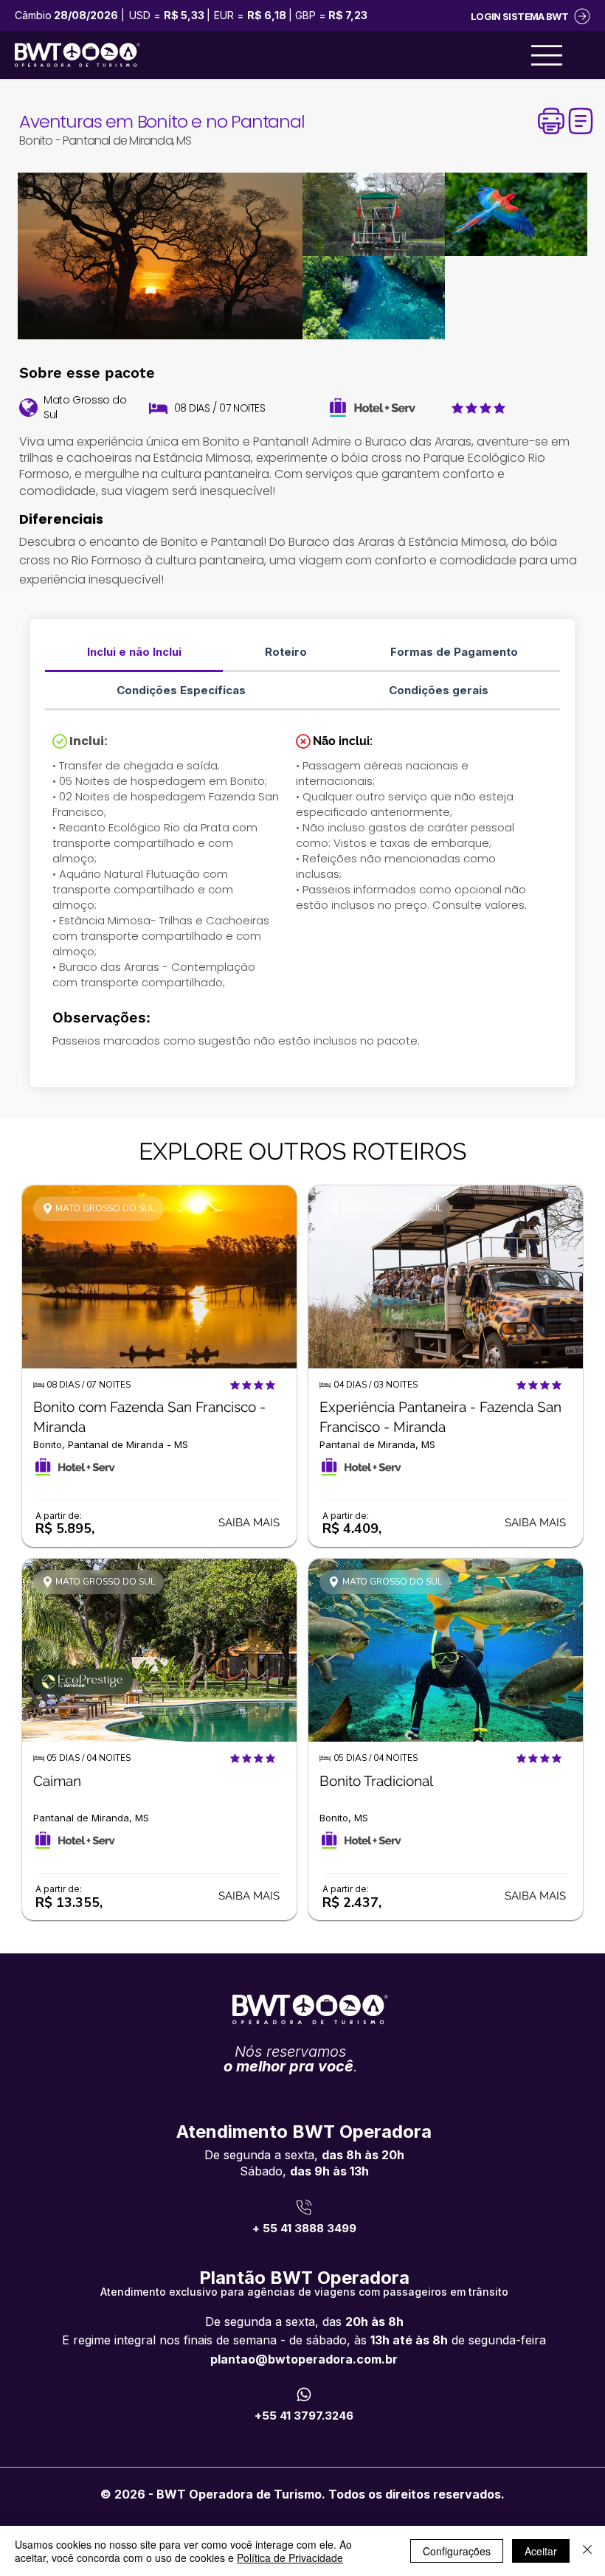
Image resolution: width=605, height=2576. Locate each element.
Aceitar (541, 2551)
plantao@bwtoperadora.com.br (304, 2359)
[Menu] (547, 55)
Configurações (457, 2551)
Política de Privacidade (290, 2558)
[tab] (134, 653)
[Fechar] (587, 2551)
